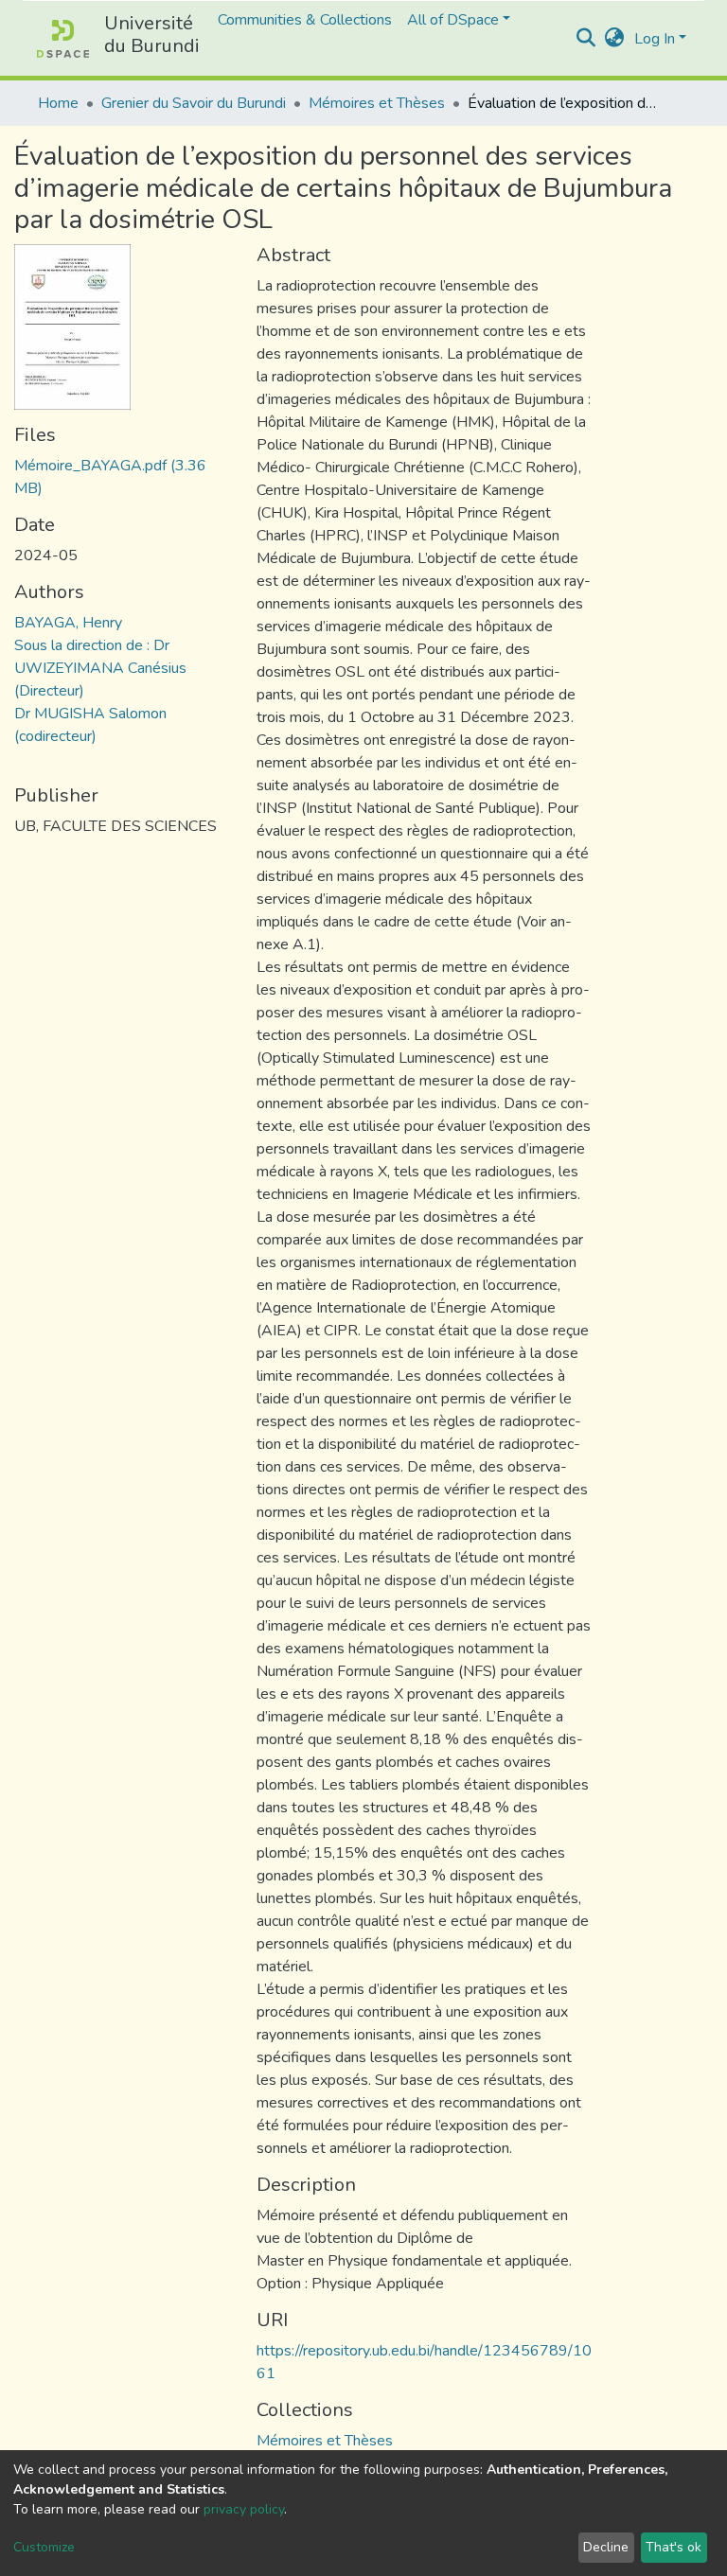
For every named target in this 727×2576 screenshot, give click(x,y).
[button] (615, 39)
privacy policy (244, 2509)
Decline (606, 2547)
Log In (655, 39)
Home (58, 103)
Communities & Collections (305, 20)
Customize (44, 2547)
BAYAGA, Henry (68, 623)
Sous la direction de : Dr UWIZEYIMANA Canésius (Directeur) (100, 668)
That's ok (674, 2547)
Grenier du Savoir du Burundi (194, 103)
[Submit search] (586, 39)
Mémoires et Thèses (377, 103)
